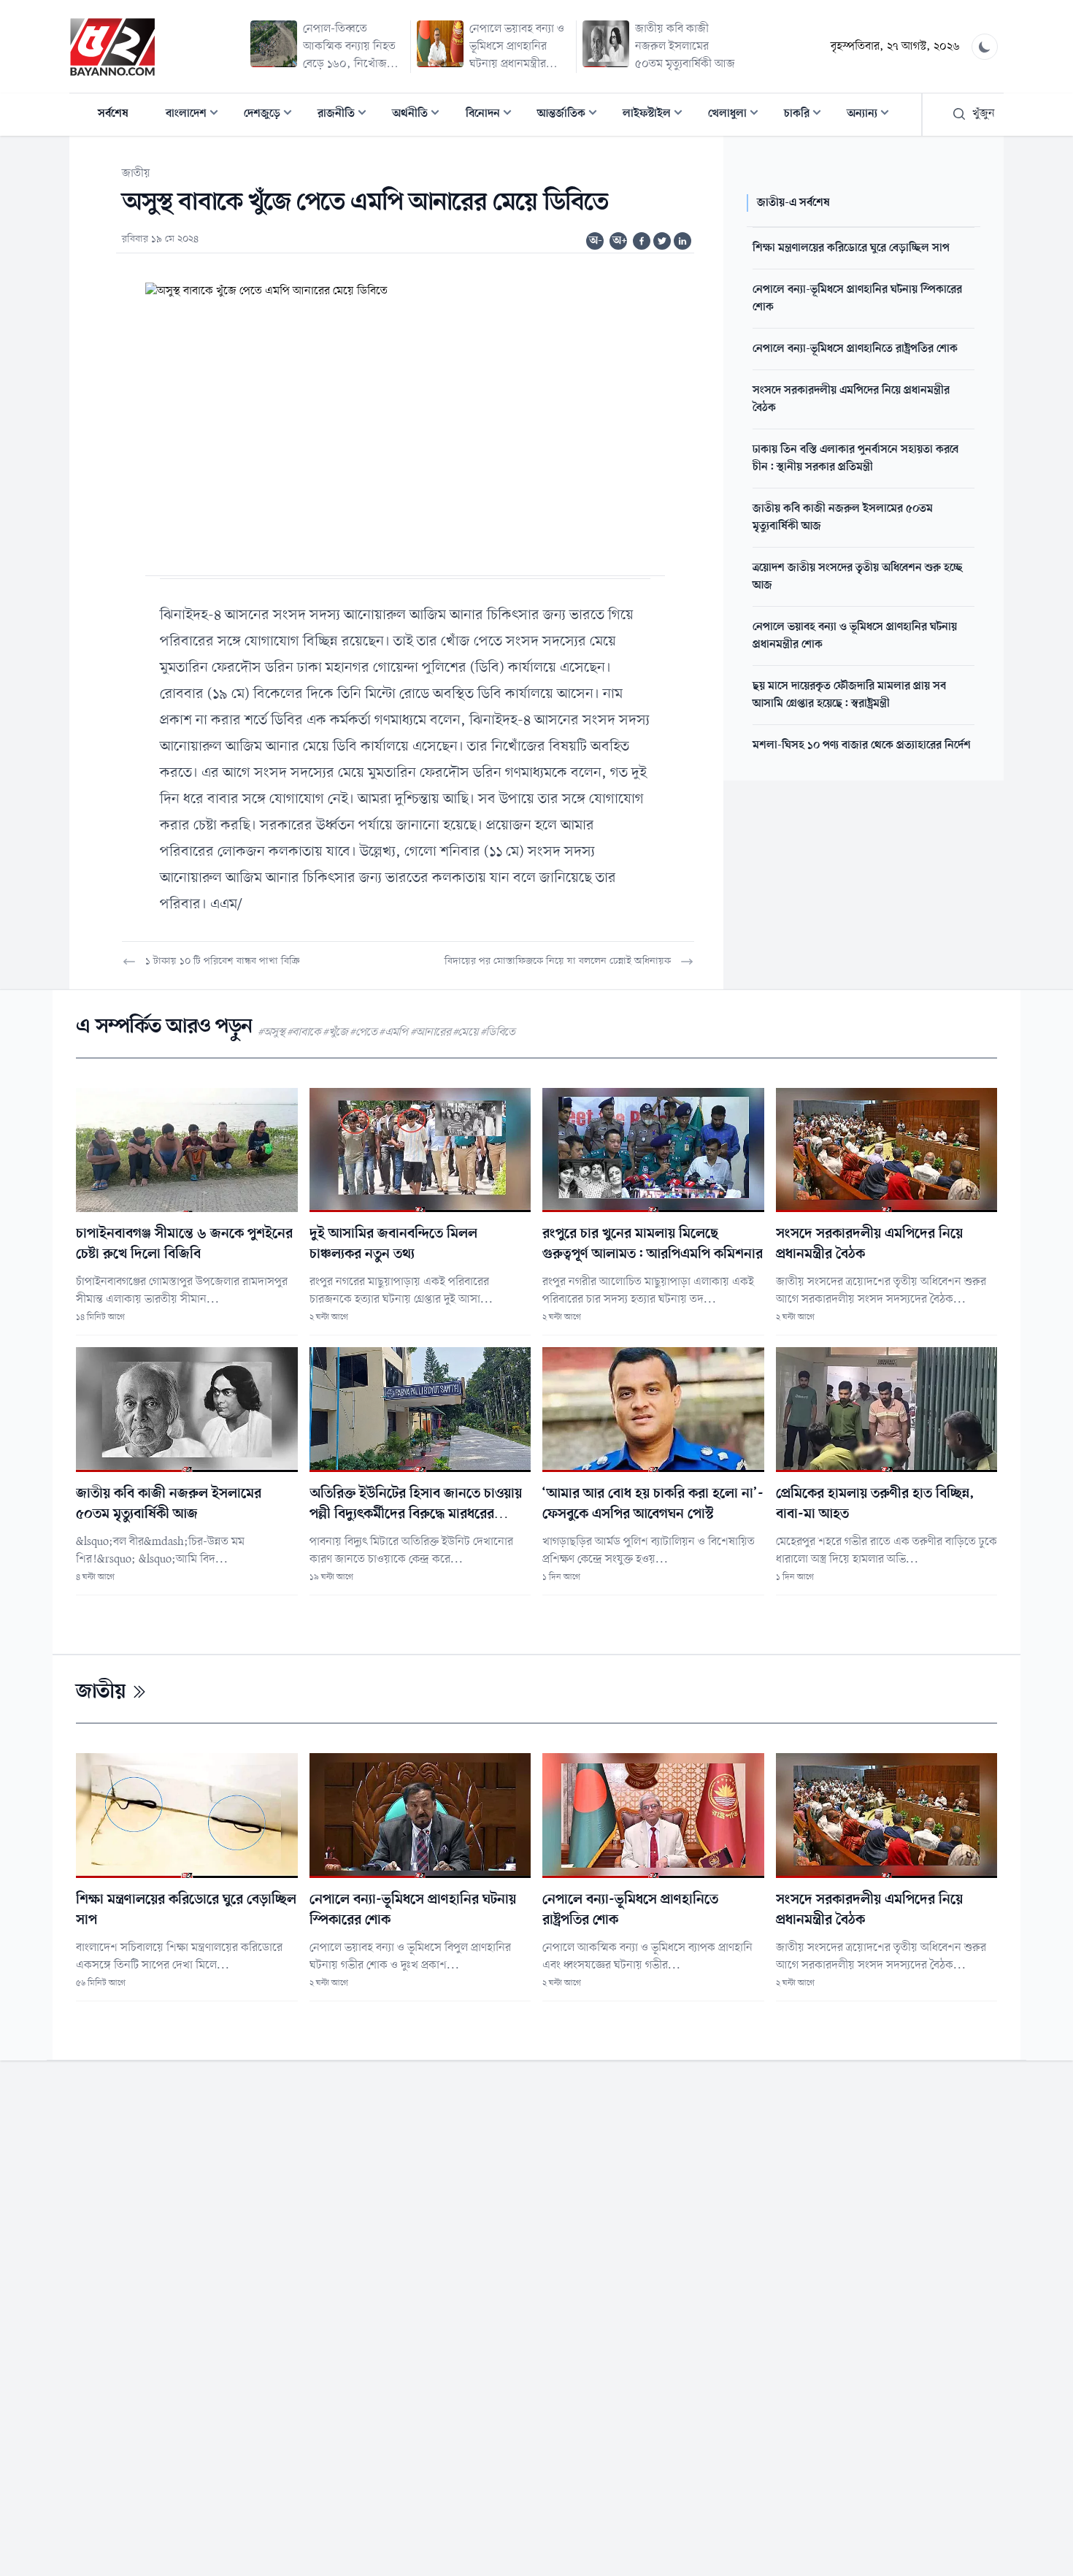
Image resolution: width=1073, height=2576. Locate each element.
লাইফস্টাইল (657, 115)
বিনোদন (493, 115)
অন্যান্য (872, 115)
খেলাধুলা (738, 115)
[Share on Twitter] (662, 241)
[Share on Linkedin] (682, 241)
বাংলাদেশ (196, 115)
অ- (596, 241)
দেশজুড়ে (272, 115)
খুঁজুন (984, 114)
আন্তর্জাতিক (572, 115)
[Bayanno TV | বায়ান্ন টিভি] (112, 47)
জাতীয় (136, 174)
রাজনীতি (346, 115)
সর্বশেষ (113, 114)
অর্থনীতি (420, 115)
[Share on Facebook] (642, 241)
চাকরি (807, 115)
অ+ (620, 241)
